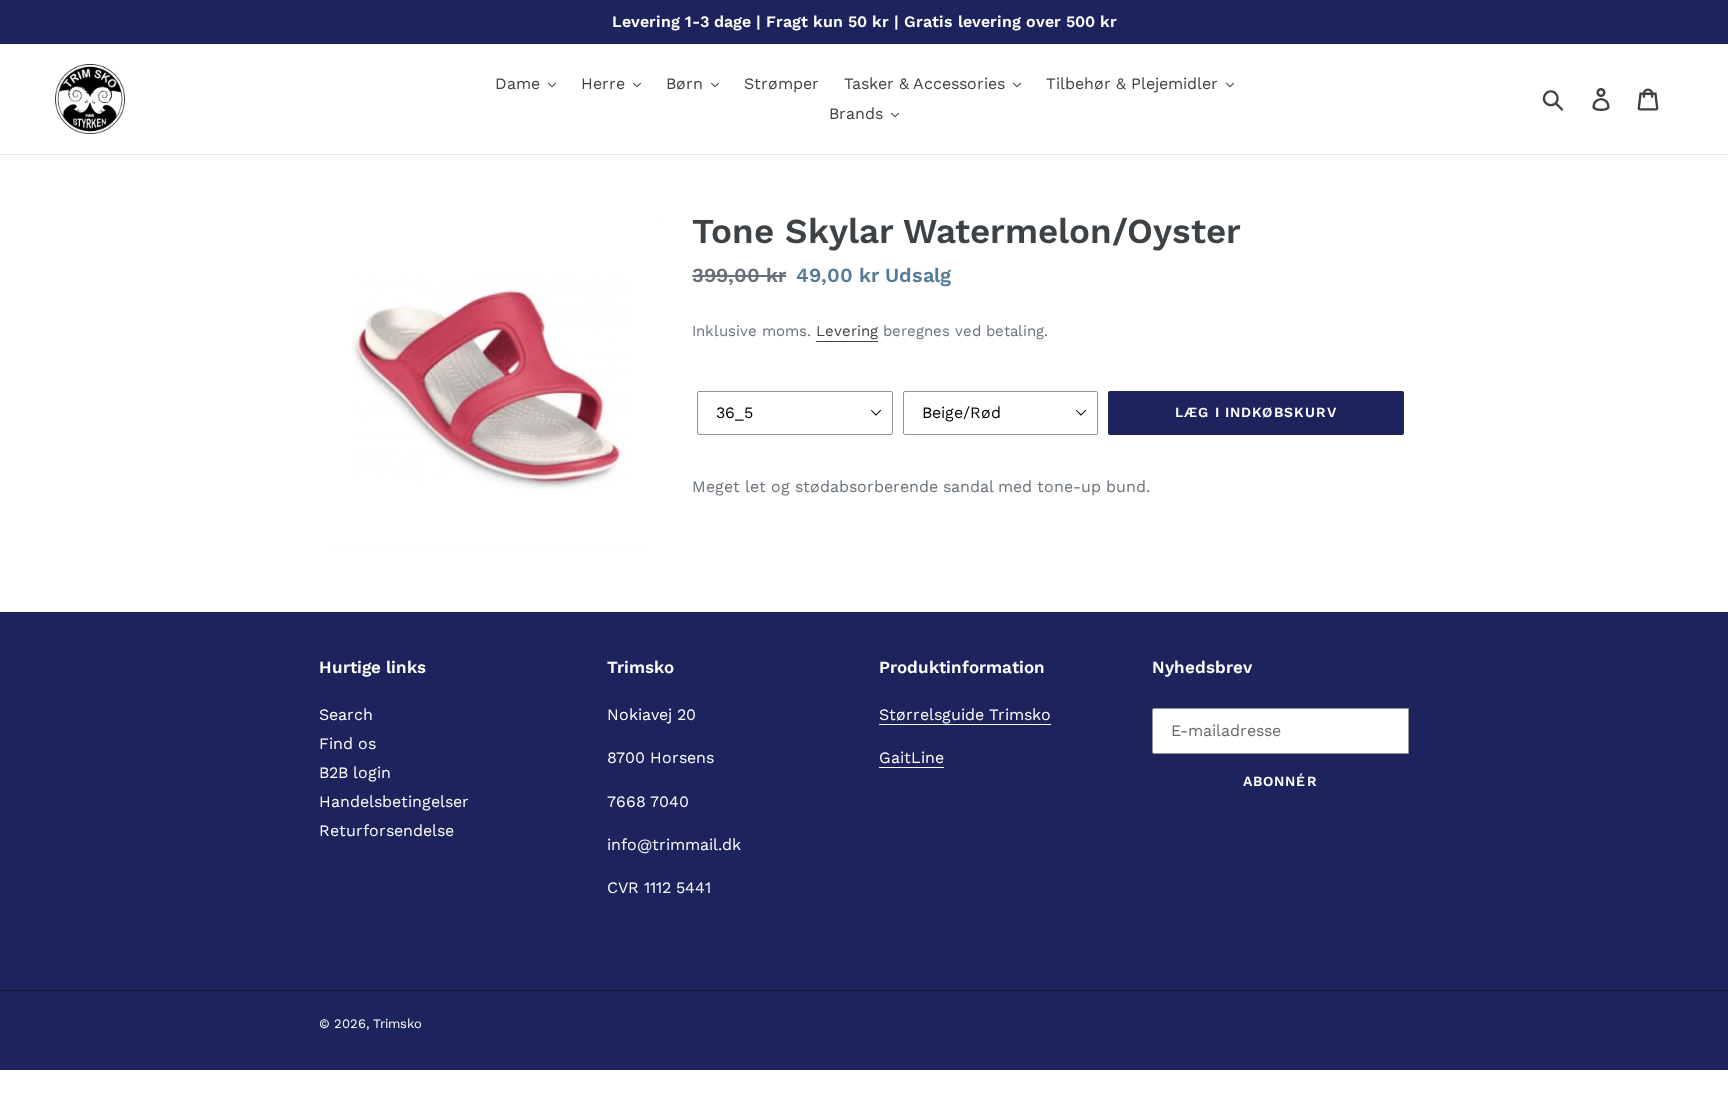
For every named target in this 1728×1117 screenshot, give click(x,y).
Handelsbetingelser (394, 801)
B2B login (355, 772)
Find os (347, 743)
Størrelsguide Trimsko (965, 714)
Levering (847, 331)
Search (346, 714)
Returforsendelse (386, 830)
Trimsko (397, 1023)
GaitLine (911, 757)
